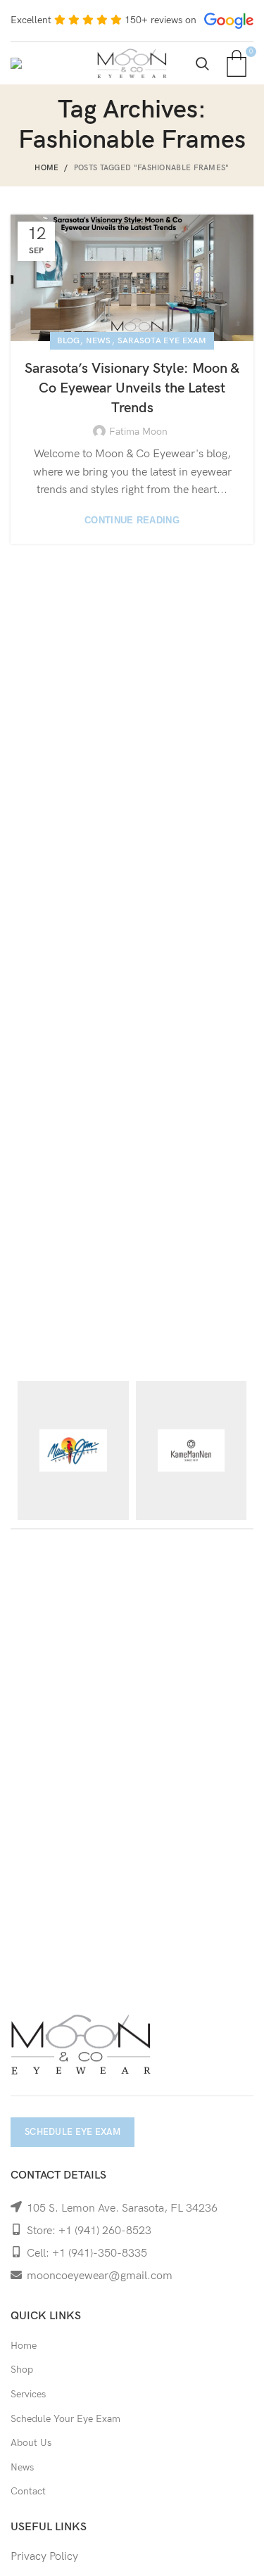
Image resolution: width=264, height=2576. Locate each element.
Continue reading (132, 520)
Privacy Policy (44, 2557)
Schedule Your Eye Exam (65, 2419)
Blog (68, 341)
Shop (22, 2370)
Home (46, 168)
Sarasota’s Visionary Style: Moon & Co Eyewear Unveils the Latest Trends (132, 388)
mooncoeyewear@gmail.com (100, 2276)
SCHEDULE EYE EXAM (73, 2132)
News (98, 341)
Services (28, 2394)
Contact (28, 2491)
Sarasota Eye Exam (162, 341)
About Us (31, 2443)
